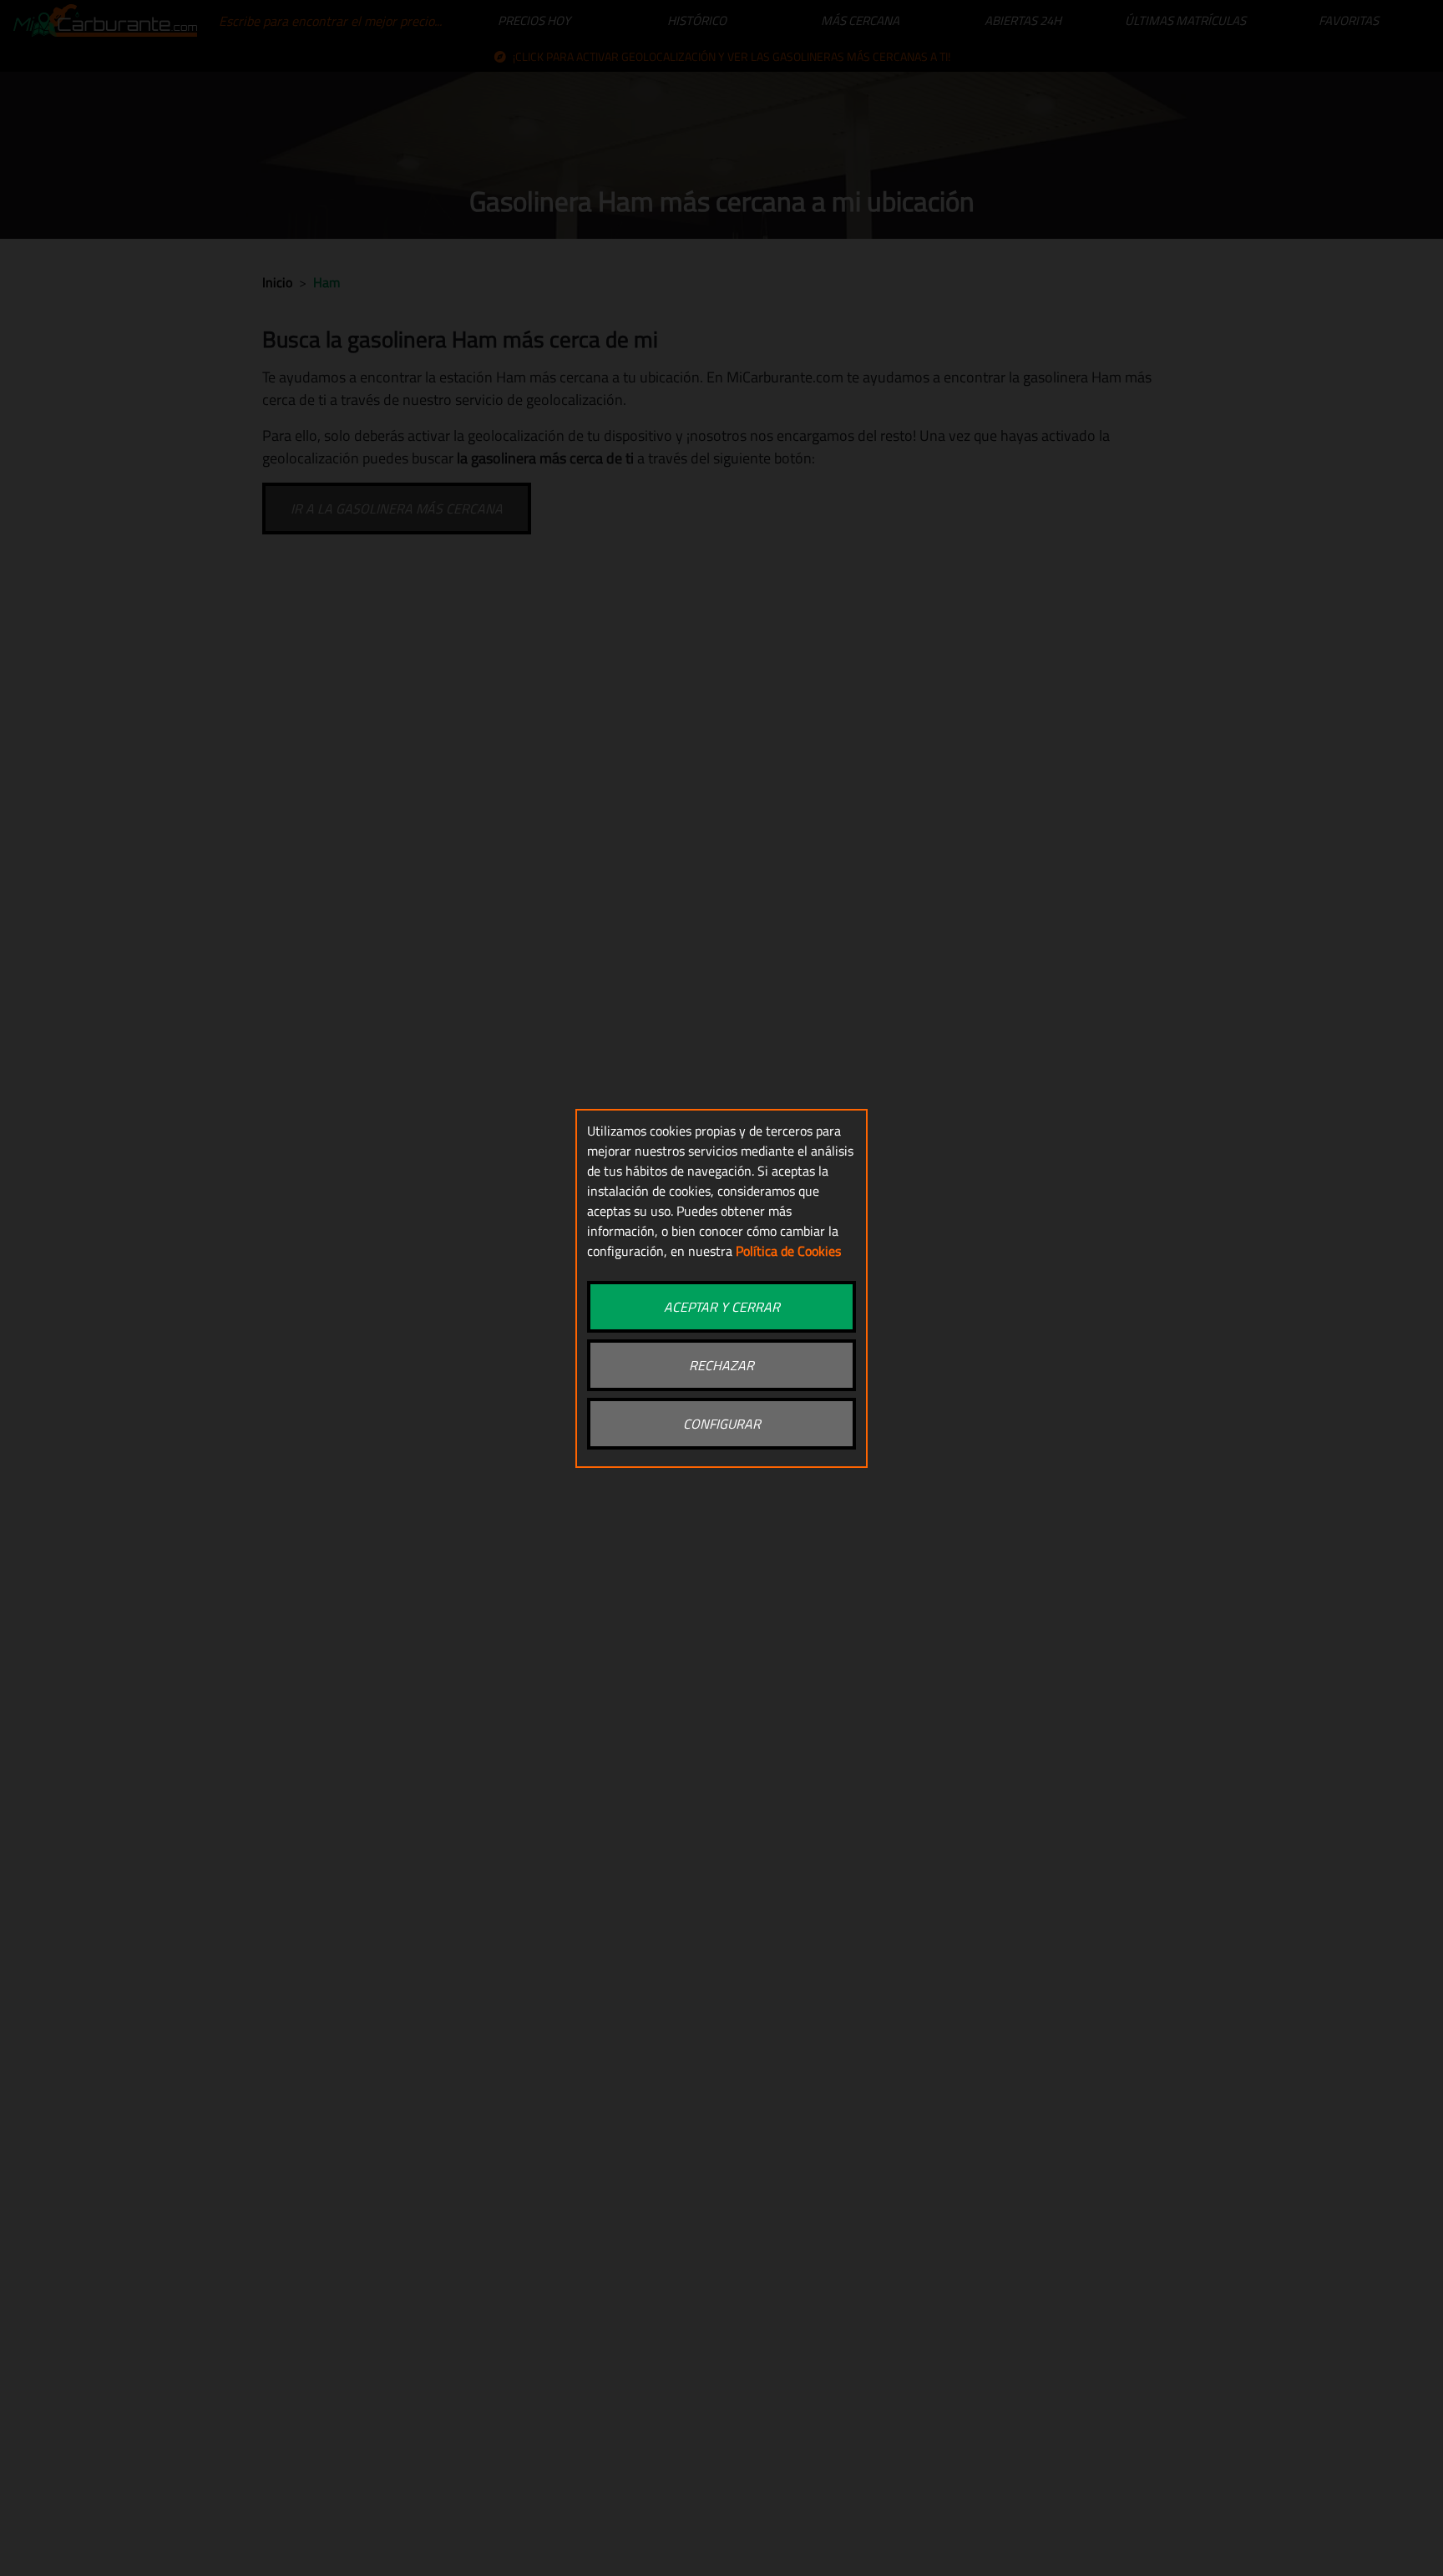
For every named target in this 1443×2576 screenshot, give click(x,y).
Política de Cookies (788, 1251)
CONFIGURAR (722, 1424)
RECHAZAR (721, 1365)
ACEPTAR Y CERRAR (722, 1307)
